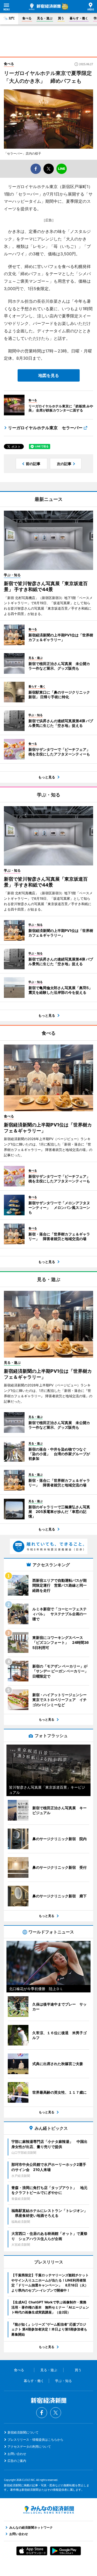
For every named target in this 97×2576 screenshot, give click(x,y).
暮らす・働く (79, 18)
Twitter (56, 2413)
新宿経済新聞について (23, 2432)
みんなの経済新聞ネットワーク (49, 2510)
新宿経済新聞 (45, 7)
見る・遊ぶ (45, 18)
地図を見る (49, 375)
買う (61, 18)
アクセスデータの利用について (29, 2447)
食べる (27, 18)
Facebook (42, 2413)
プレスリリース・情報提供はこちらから (35, 2440)
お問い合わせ (17, 2454)
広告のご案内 (17, 2461)
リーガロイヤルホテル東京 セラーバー (45, 428)
